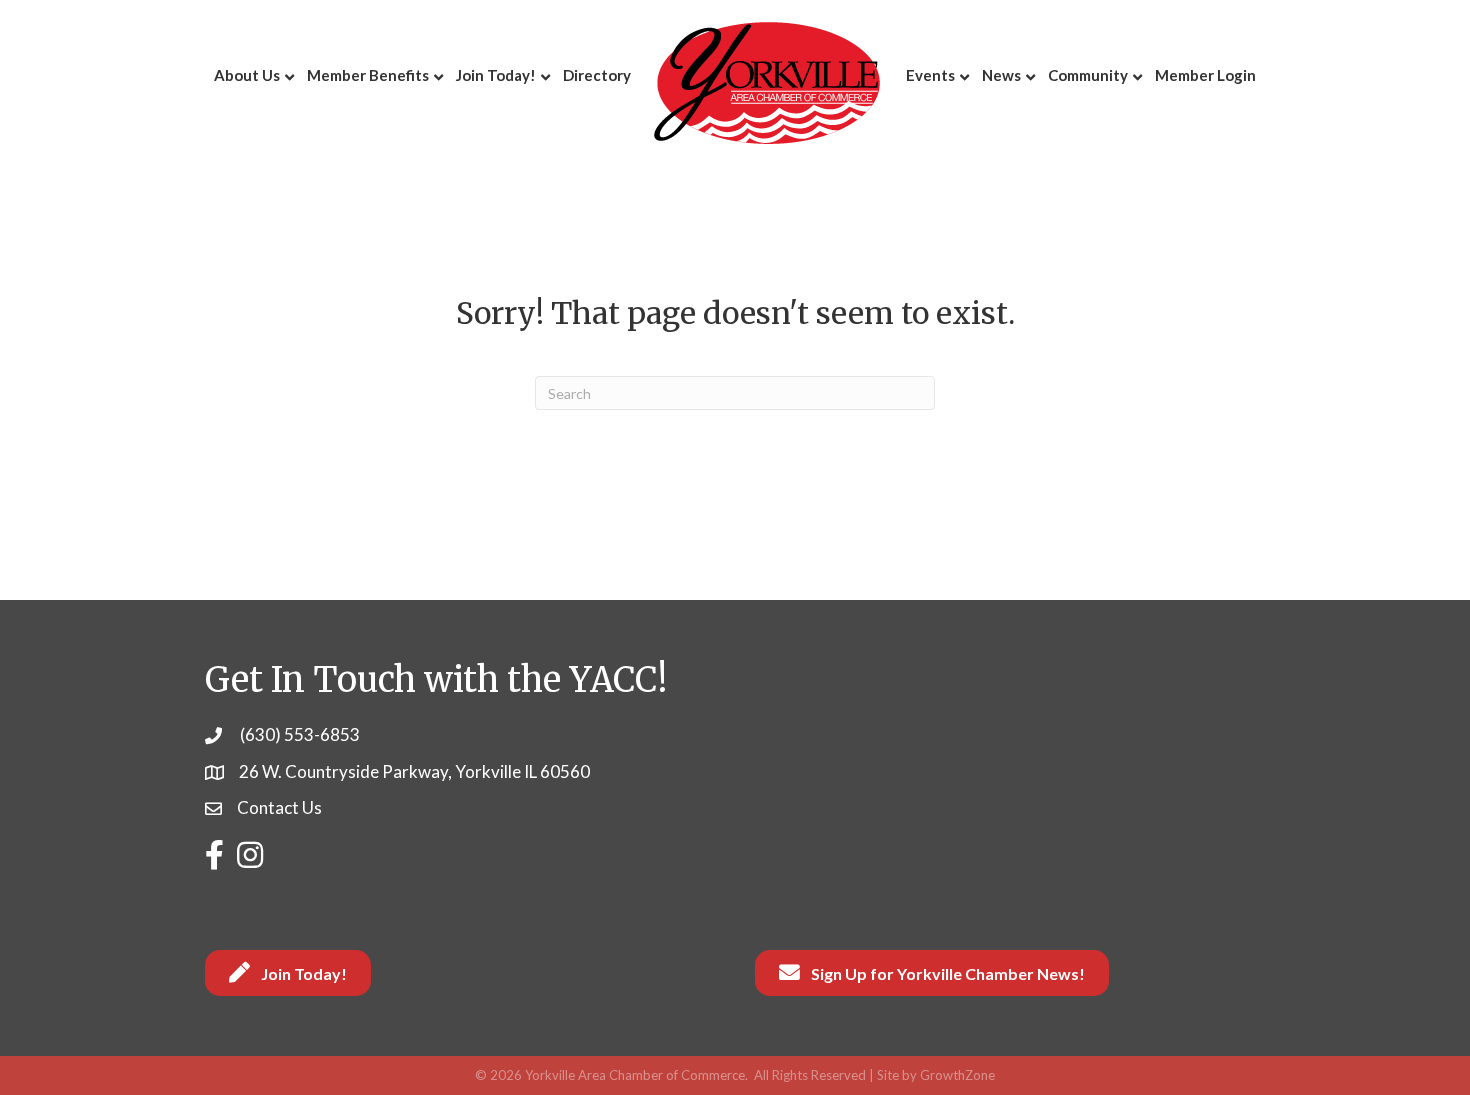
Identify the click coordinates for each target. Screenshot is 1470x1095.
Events (930, 75)
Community (1088, 75)
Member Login (1205, 75)
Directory (597, 75)
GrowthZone (957, 1075)
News (1001, 75)
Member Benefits (368, 75)
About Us (247, 75)
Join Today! (496, 75)
